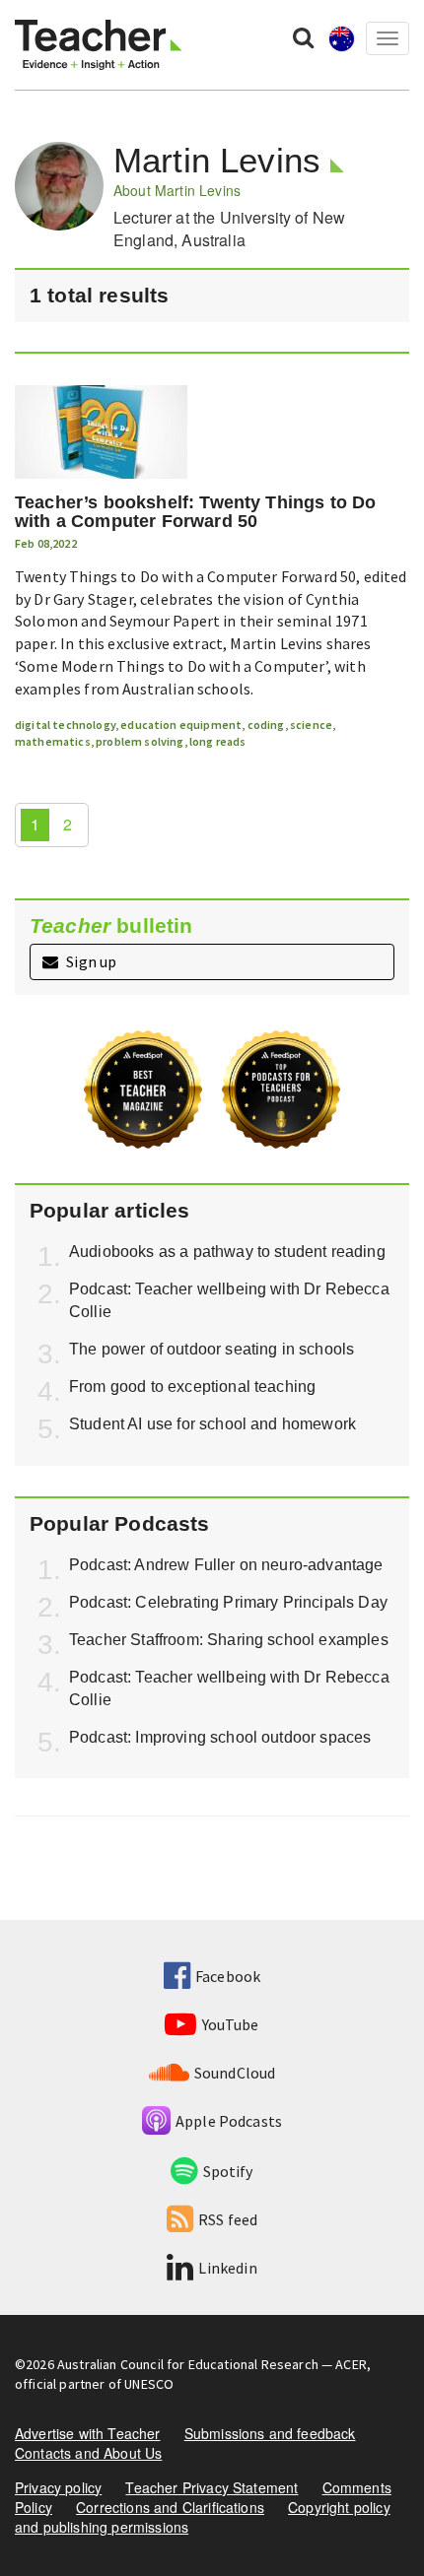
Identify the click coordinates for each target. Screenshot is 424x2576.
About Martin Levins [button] (177, 190)
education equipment (181, 725)
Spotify (228, 2171)
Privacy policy (58, 2487)
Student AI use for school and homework (212, 1424)
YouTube (230, 2024)
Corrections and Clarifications (170, 2507)
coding (266, 725)
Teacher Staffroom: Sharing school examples (229, 1640)
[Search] (303, 36)
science (311, 725)
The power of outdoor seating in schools (212, 1349)
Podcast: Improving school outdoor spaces (220, 1737)
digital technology (65, 725)
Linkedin (227, 2268)
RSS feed (228, 2219)
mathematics (53, 741)
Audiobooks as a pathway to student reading (227, 1252)
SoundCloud (235, 2073)
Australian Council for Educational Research (188, 2364)
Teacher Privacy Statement (212, 2487)
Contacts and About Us (88, 2453)
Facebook (228, 1976)
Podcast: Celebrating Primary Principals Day (228, 1602)
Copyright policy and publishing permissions (203, 2517)
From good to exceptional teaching (192, 1387)
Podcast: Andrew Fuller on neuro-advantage (226, 1565)
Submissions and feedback (270, 2433)
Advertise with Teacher (88, 2433)
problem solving (140, 741)
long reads (218, 741)
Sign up (90, 961)
